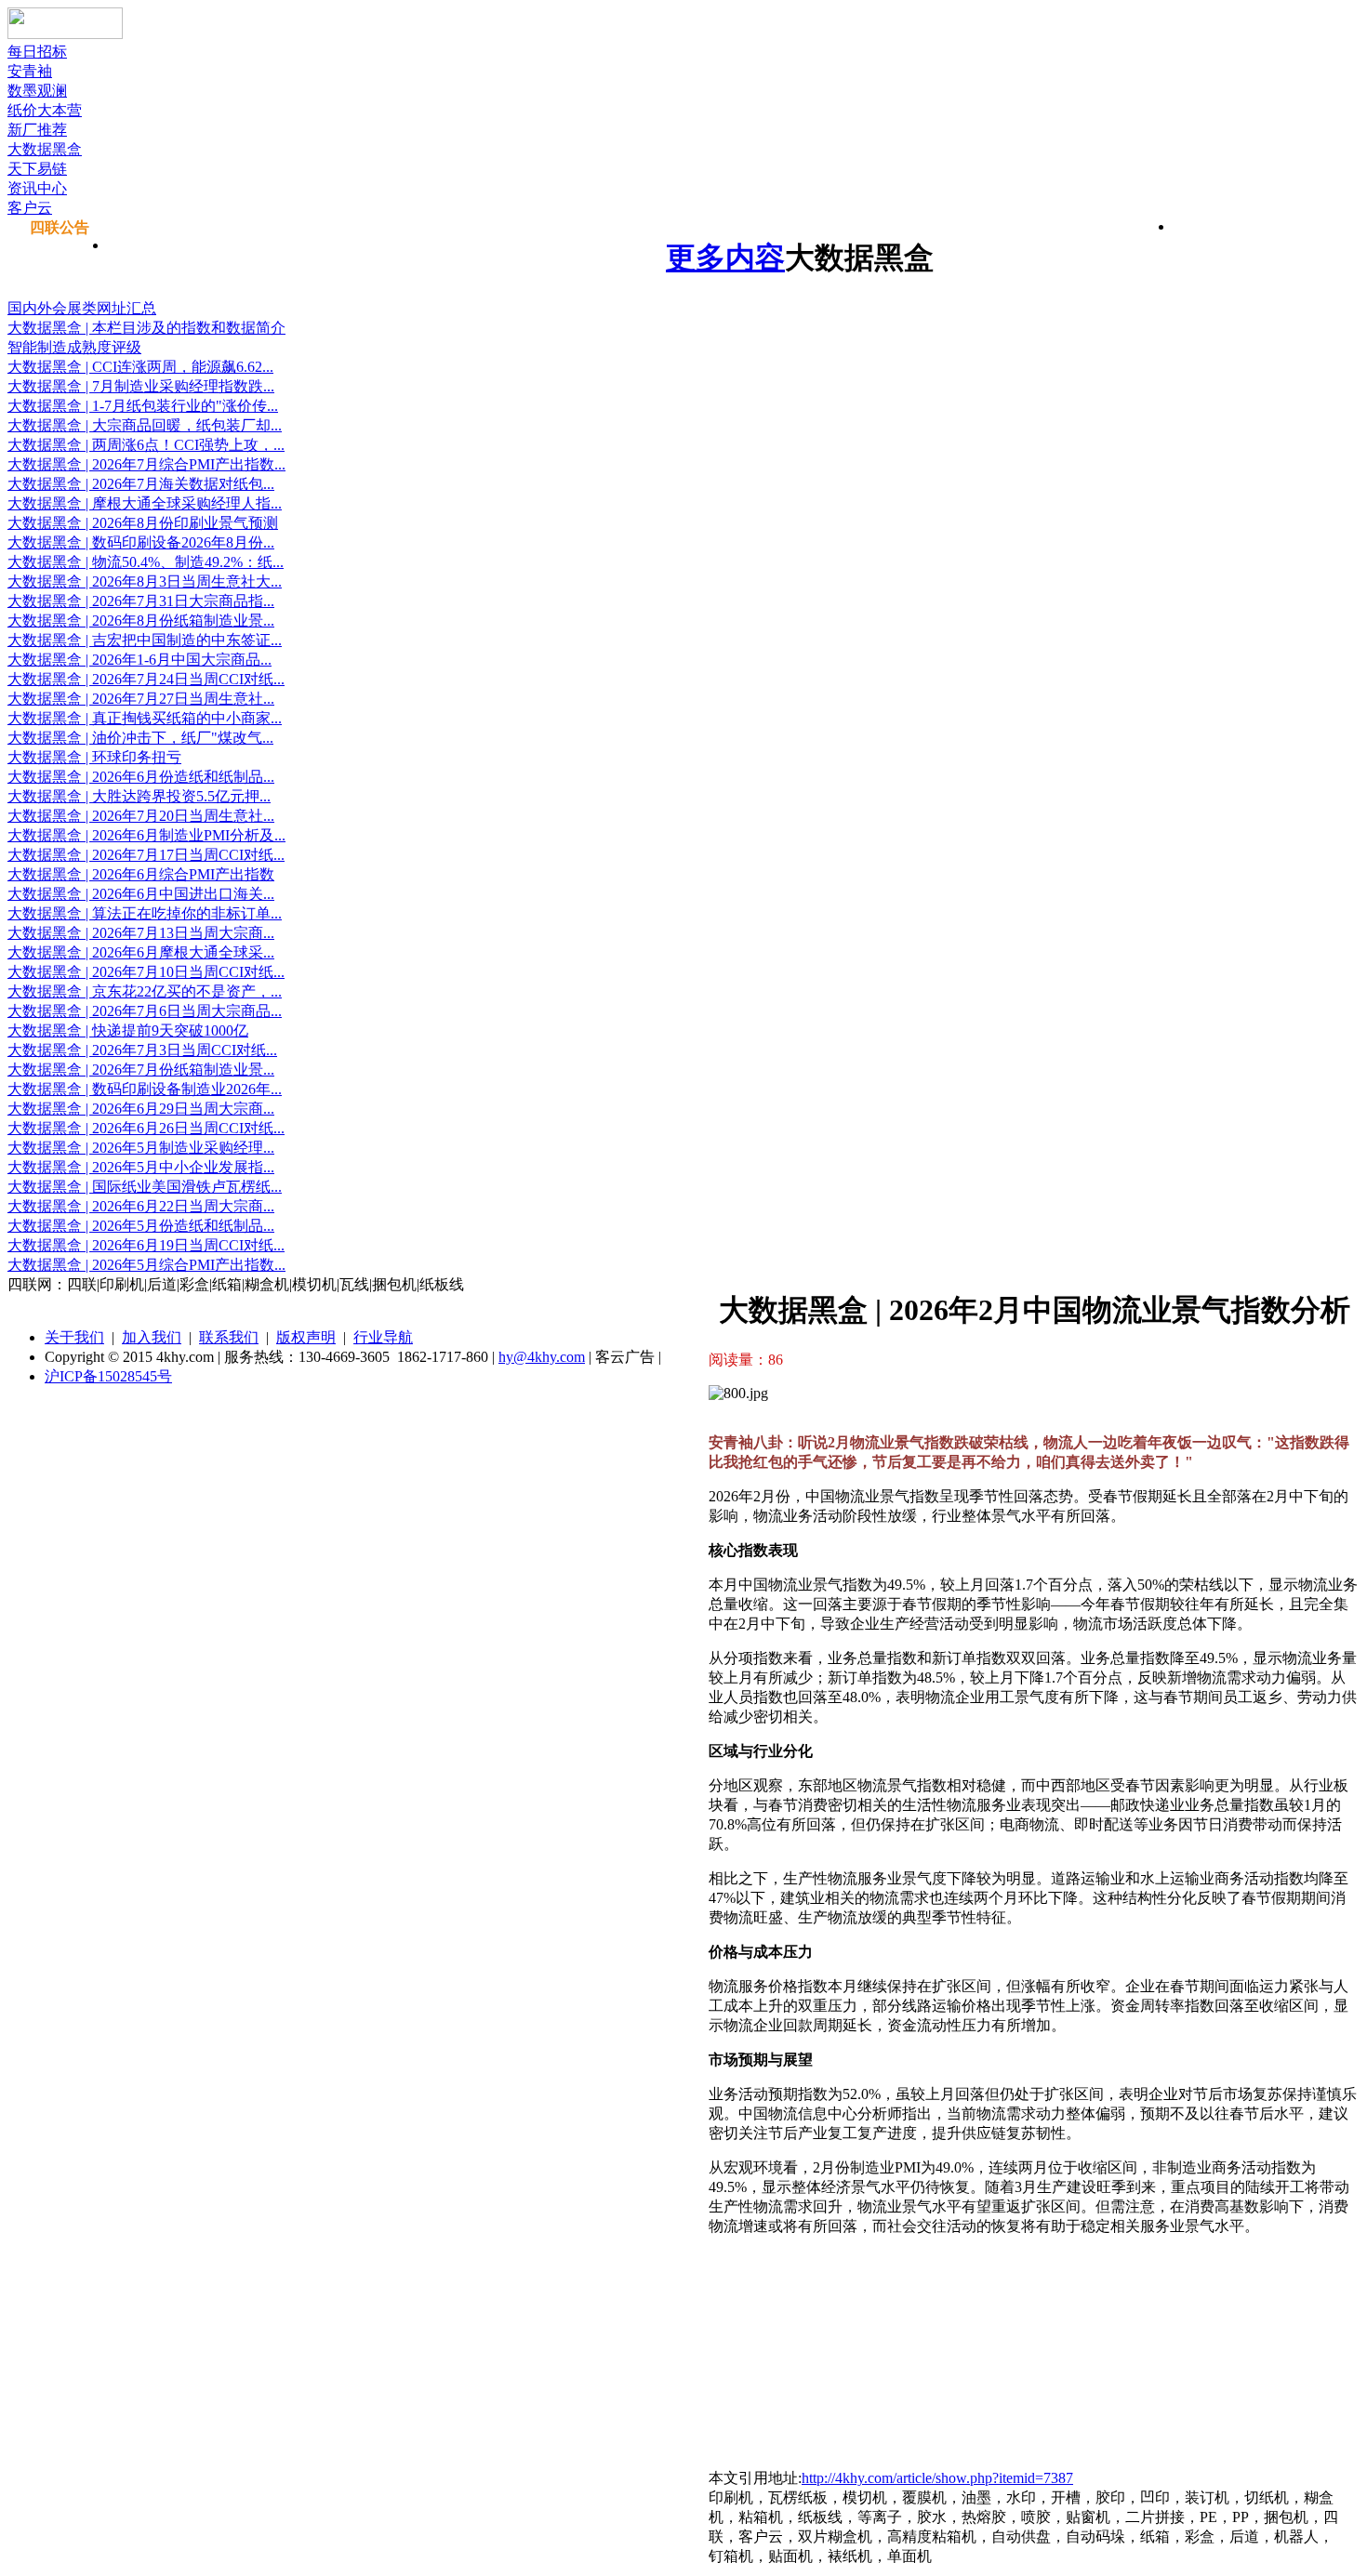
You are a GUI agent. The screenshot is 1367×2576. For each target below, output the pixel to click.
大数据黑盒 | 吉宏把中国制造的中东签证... (145, 640)
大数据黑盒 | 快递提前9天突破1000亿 (128, 1030)
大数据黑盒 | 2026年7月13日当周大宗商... (141, 933)
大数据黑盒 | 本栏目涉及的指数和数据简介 (146, 328)
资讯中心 (37, 188)
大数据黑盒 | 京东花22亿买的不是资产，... (145, 991)
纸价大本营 (45, 110)
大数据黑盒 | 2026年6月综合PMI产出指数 (141, 874)
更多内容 (725, 258)
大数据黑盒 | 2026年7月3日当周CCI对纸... (142, 1050)
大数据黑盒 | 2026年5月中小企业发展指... (141, 1167)
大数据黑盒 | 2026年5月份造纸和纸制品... (141, 1226)
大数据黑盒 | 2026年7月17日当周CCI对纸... (146, 855)
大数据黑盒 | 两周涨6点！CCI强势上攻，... (146, 445)
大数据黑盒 (45, 149)
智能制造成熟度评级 (74, 347)
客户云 (30, 208)
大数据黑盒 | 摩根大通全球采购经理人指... (145, 503)
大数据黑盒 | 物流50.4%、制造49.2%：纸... (146, 562)
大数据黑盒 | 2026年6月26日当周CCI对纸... (146, 1128)
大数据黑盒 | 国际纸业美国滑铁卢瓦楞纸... (145, 1187)
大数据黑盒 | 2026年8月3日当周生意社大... (145, 581)
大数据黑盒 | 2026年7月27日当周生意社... (141, 699)
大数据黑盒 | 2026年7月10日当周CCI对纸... (146, 972)
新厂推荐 (37, 130)
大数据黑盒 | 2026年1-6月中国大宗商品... (139, 660)
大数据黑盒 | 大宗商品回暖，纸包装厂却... (145, 425)
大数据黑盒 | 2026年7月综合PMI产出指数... (146, 464)
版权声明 (306, 1337)
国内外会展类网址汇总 (82, 308)
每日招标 (37, 52)
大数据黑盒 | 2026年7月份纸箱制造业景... (141, 1070)
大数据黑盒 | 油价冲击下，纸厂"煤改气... (140, 738)
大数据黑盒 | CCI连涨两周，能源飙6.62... (140, 367)
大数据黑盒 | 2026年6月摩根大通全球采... (141, 952)
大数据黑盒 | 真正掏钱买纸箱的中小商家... (145, 718)
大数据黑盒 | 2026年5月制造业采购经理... (141, 1148)
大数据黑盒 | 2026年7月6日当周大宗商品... (145, 1011)
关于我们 (74, 1337)
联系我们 (229, 1337)
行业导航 (383, 1337)
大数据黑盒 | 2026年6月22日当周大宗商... (141, 1206)
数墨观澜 (37, 91)
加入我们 (152, 1337)
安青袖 (30, 71)
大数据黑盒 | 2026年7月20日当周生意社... (141, 816)
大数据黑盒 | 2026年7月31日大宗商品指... (141, 601)
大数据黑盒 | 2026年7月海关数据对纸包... (141, 484)
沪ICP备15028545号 (108, 1376)
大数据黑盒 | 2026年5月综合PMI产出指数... (146, 1265)
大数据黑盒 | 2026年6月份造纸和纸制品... (141, 777)
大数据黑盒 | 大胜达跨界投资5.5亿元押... (139, 796)
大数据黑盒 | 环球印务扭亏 (94, 757)
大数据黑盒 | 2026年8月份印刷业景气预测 (143, 523)
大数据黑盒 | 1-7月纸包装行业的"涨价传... (143, 406)
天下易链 (37, 169)
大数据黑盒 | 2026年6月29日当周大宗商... (141, 1109)
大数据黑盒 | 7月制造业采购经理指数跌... (141, 386)
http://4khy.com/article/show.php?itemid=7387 (937, 2478)
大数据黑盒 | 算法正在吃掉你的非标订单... (145, 913)
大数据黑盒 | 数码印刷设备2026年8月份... (141, 542)
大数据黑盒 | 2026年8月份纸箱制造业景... (141, 621)
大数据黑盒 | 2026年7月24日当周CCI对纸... (146, 679)
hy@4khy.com (542, 1357)
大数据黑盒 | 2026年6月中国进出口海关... (141, 894)
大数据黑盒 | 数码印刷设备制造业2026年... (145, 1089)
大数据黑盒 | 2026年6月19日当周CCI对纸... (146, 1245)
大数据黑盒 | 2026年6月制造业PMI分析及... (146, 835)
